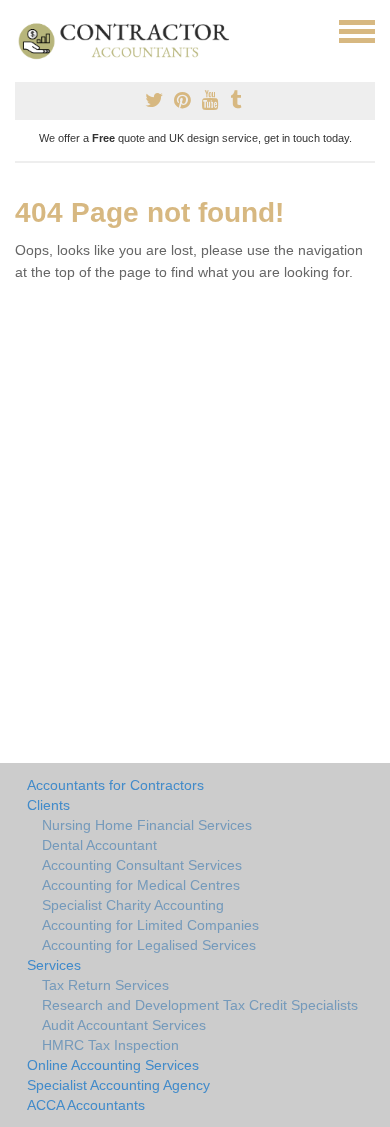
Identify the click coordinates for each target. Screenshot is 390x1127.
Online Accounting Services (113, 1065)
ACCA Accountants (86, 1105)
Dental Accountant (99, 845)
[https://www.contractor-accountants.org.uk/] (132, 40)
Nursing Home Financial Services (147, 825)
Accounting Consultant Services (142, 865)
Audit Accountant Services (124, 1025)
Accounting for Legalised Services (149, 945)
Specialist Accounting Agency (118, 1085)
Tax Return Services (105, 985)
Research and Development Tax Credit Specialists (200, 1005)
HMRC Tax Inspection (110, 1045)
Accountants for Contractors (115, 785)
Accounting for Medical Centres (141, 885)
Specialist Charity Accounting (133, 905)
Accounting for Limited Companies (150, 925)
